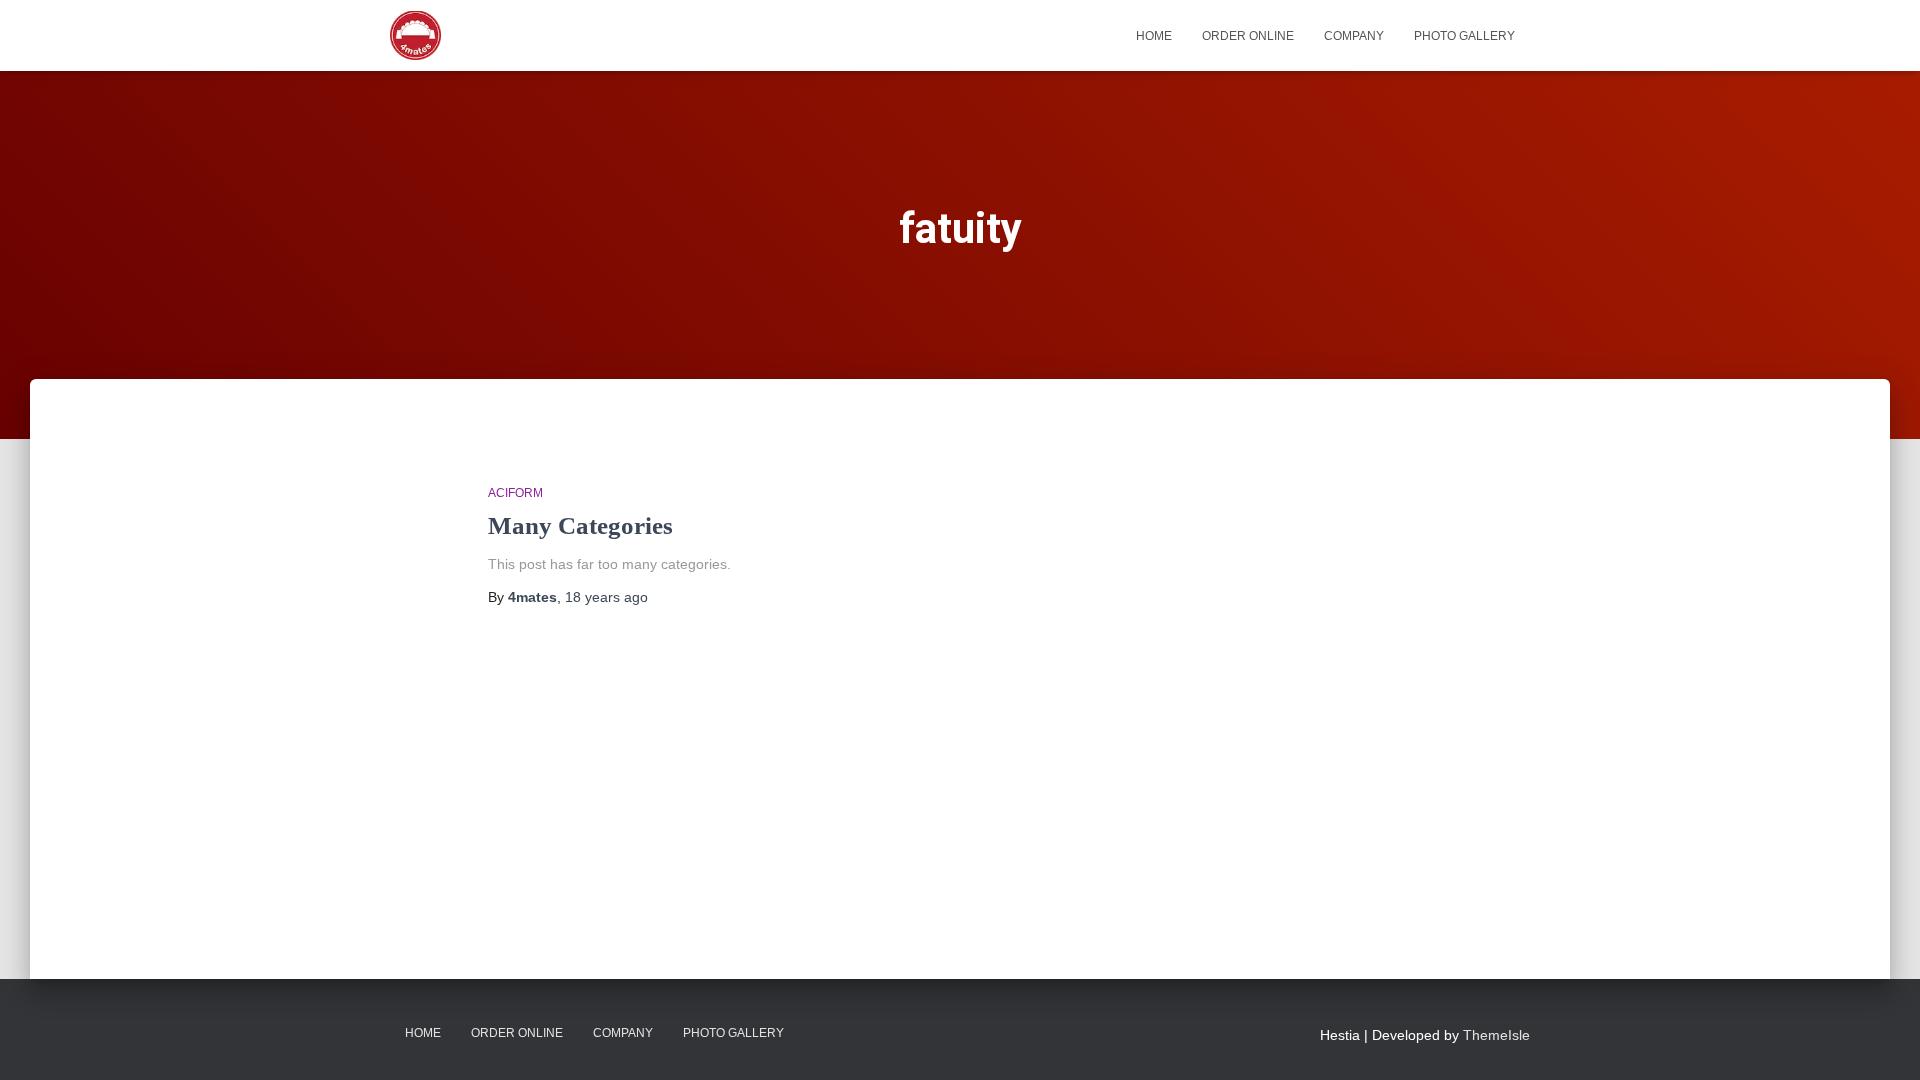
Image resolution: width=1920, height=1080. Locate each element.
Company (1354, 36)
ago (606, 597)
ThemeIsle (1496, 1035)
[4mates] (415, 36)
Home (1154, 36)
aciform (515, 493)
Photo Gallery (1464, 36)
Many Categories (580, 525)
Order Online (1248, 36)
